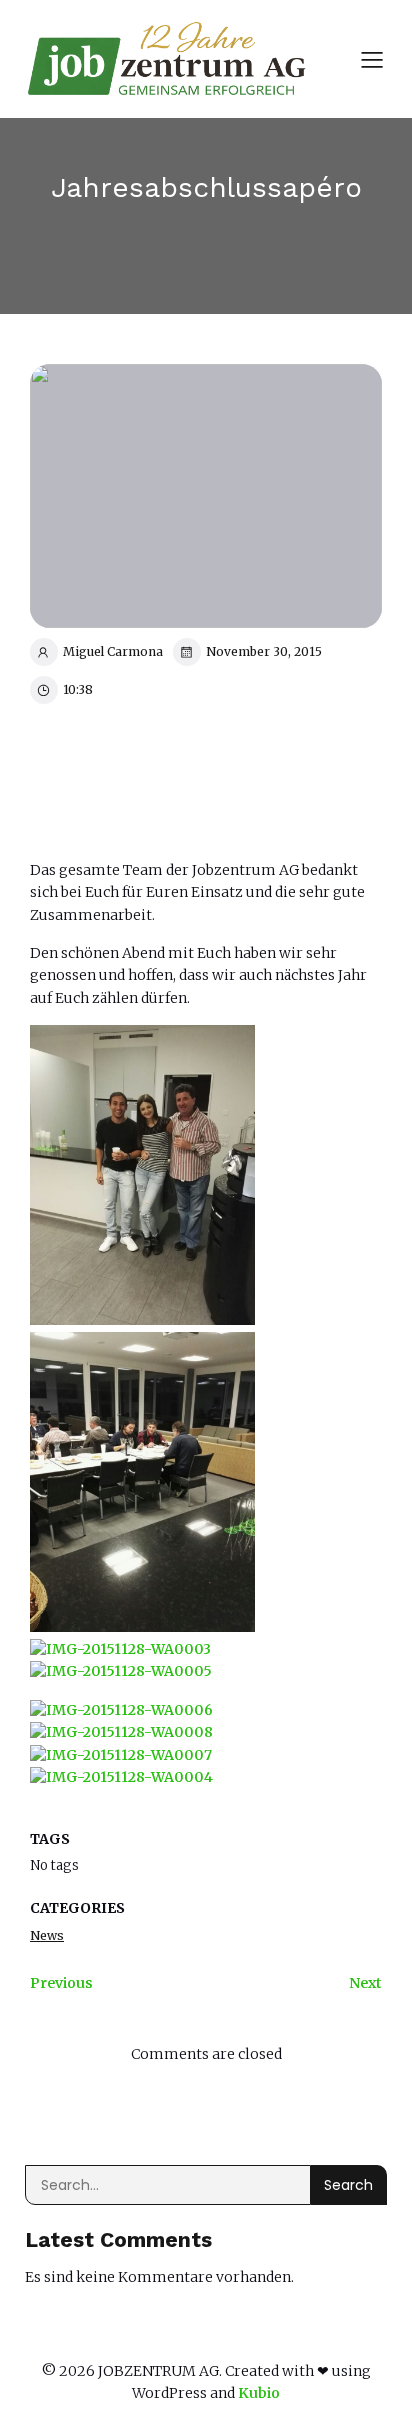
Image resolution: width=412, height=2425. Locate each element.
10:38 (78, 689)
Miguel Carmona (113, 651)
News (47, 1935)
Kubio (259, 2393)
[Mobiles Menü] (372, 59)
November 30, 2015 (264, 651)
